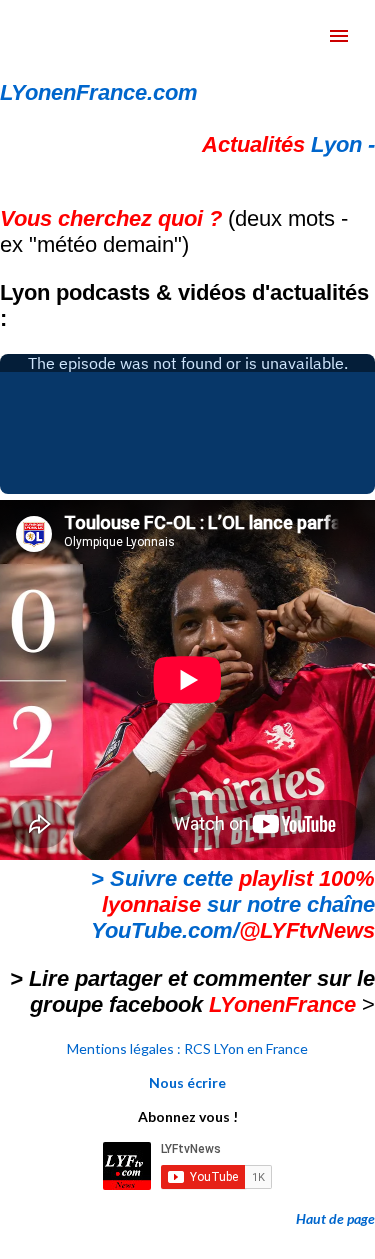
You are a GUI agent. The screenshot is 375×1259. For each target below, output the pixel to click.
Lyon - (288, 144)
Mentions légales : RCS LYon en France (187, 1048)
